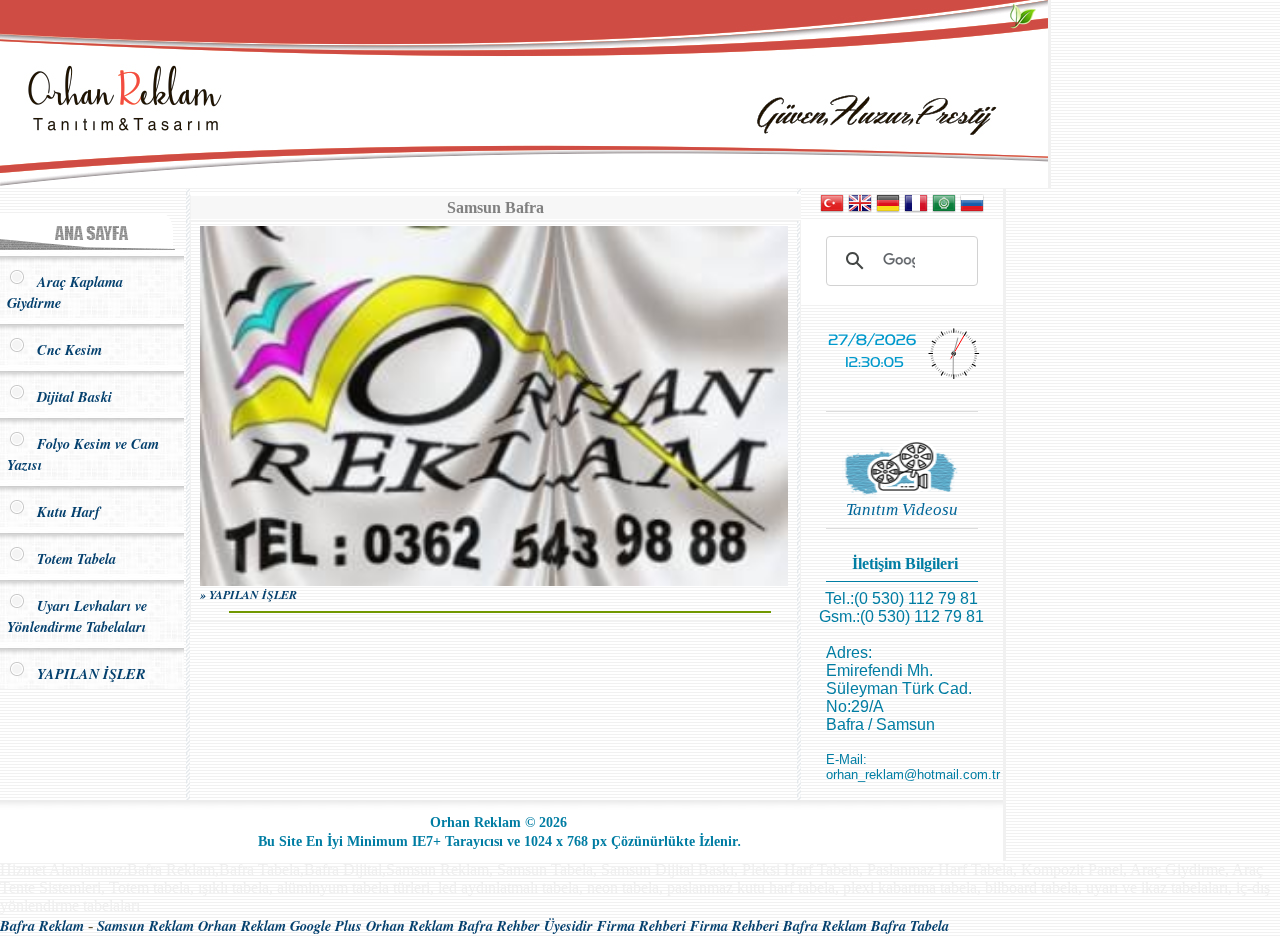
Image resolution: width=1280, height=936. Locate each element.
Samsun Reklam (145, 925)
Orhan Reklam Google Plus (280, 925)
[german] (888, 209)
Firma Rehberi (641, 925)
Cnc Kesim (64, 349)
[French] (916, 209)
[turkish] (832, 209)
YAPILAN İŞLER (86, 673)
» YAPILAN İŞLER (248, 594)
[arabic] (944, 209)
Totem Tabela (71, 558)
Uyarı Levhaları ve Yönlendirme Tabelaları (77, 616)
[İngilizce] (860, 209)
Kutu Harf (63, 511)
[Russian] (972, 209)
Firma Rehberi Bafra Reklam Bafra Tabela (819, 925)
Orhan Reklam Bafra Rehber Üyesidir (479, 925)
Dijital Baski (69, 396)
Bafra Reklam (42, 925)
